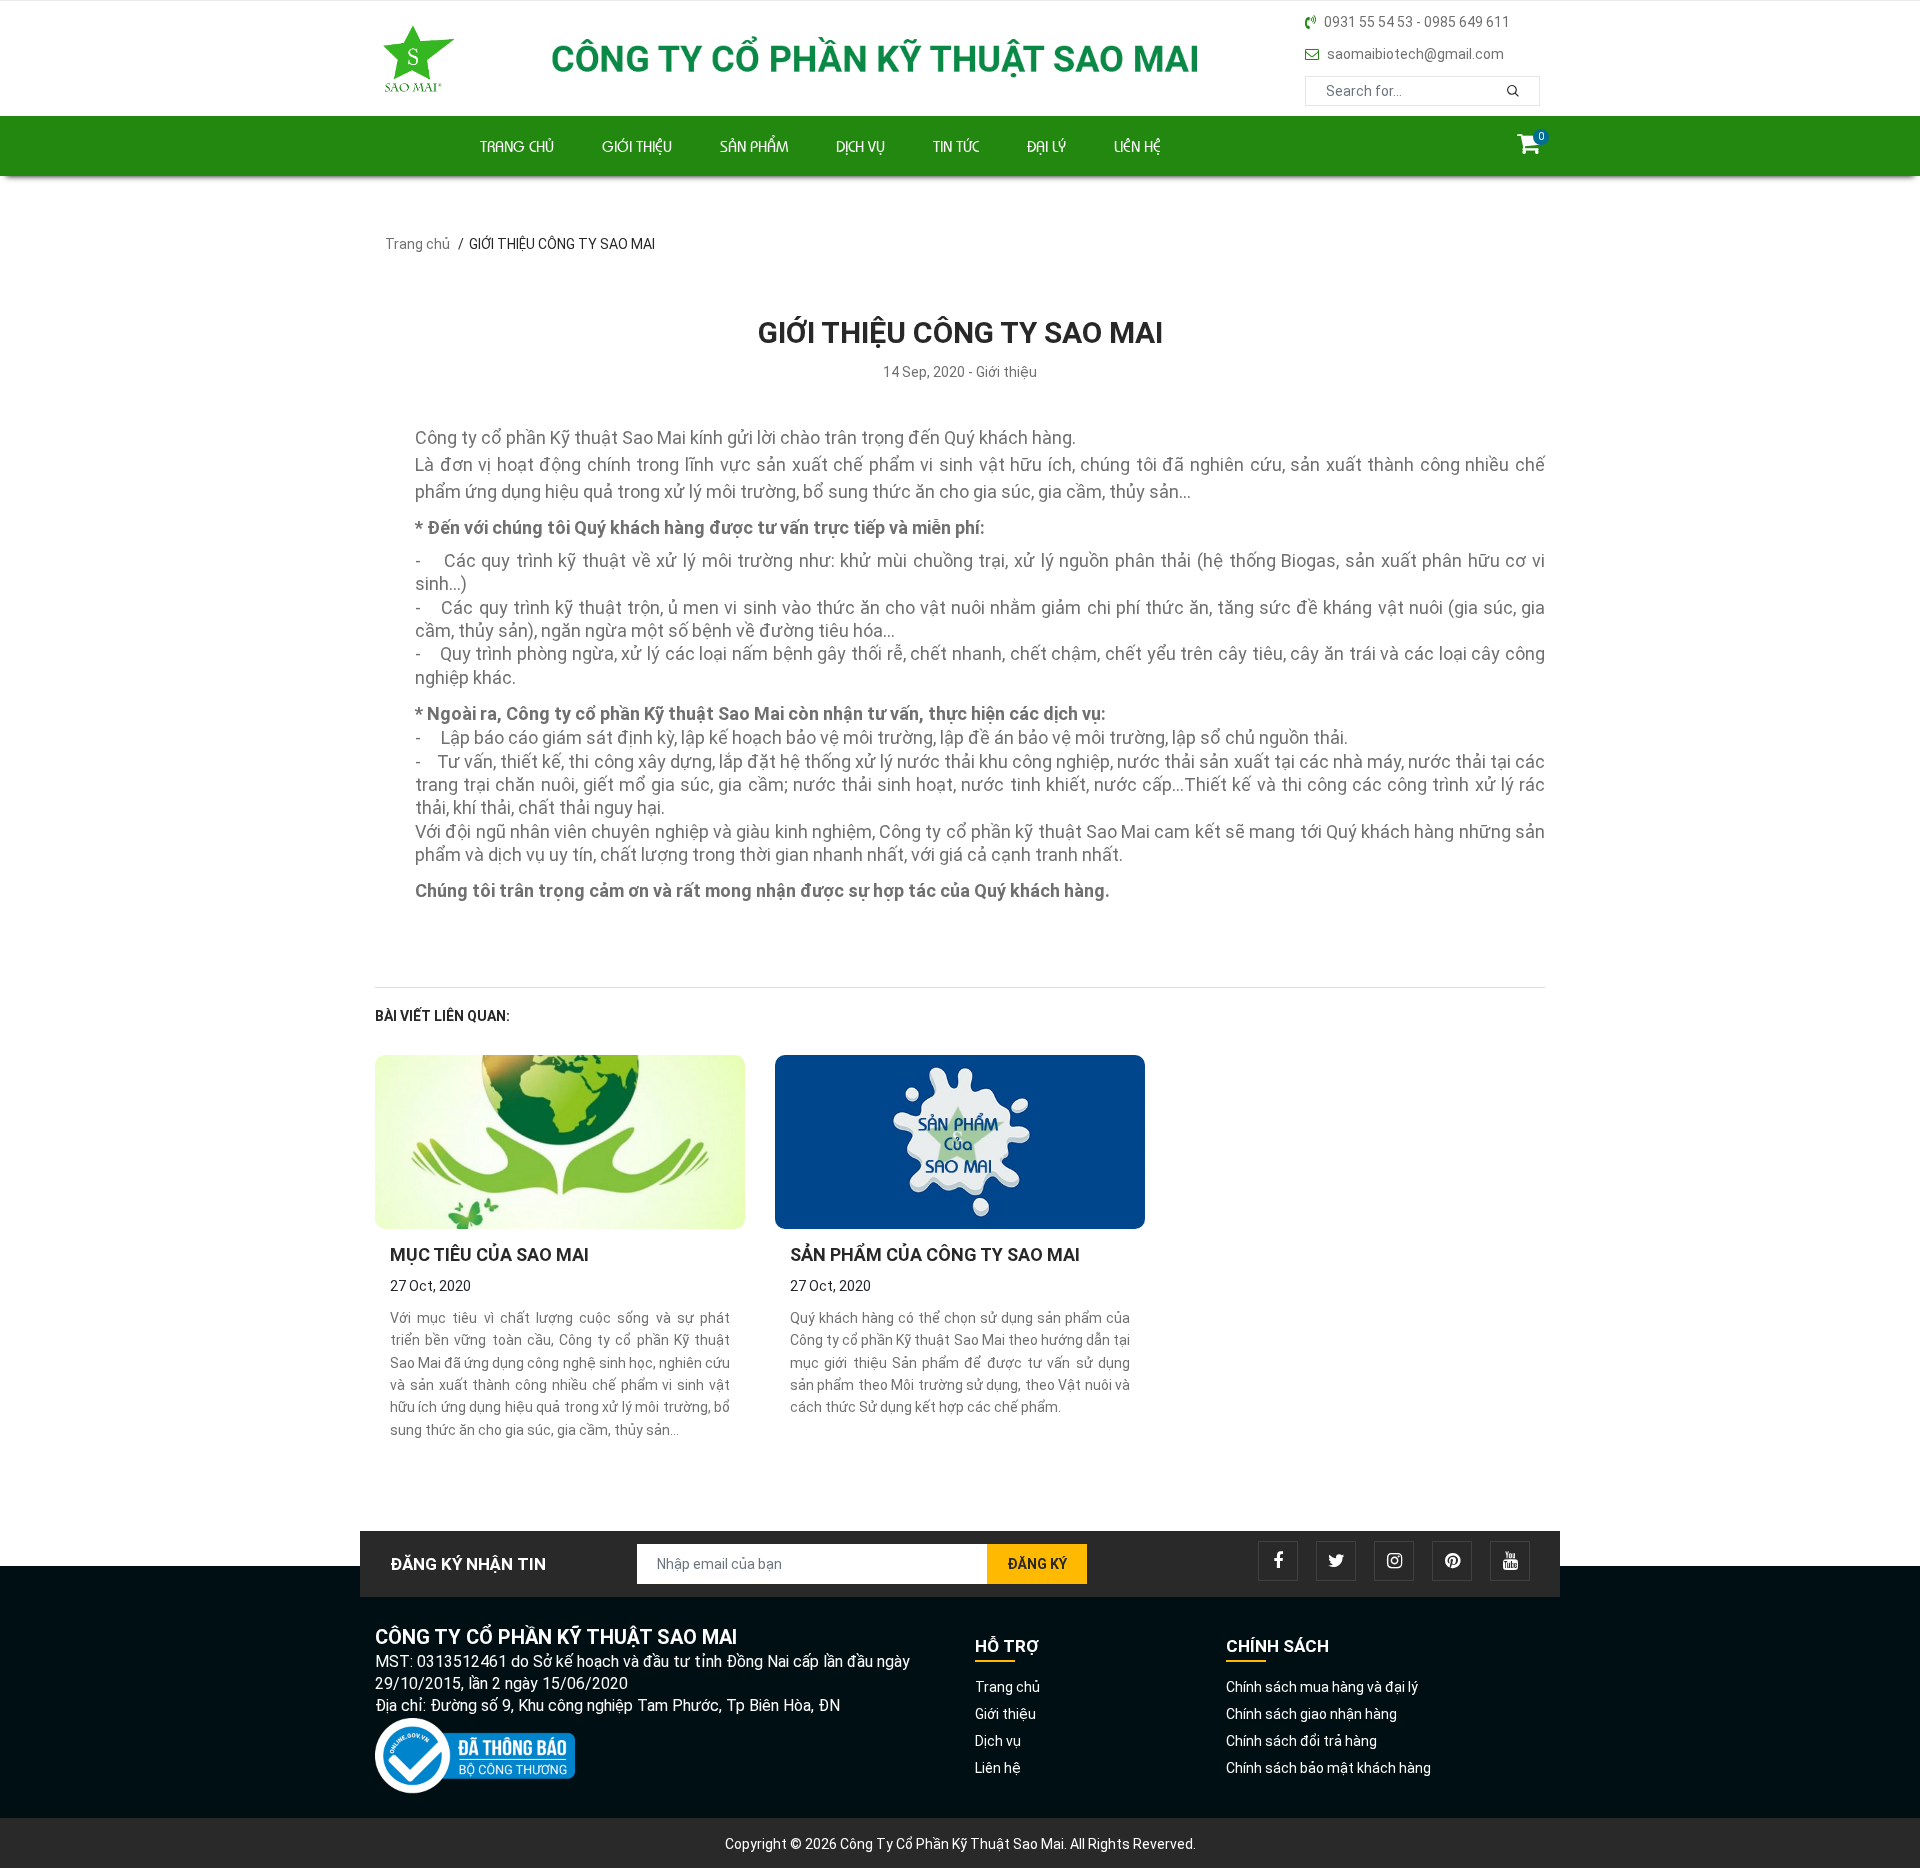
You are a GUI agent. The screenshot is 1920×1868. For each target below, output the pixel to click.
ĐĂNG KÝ (1037, 1564)
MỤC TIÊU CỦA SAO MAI (489, 1254)
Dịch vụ (860, 145)
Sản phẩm (754, 145)
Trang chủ (517, 145)
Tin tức (956, 145)
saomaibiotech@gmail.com (1415, 54)
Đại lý (1046, 145)
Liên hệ (1137, 145)
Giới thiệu (637, 145)
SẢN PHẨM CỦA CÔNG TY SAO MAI (935, 1254)
